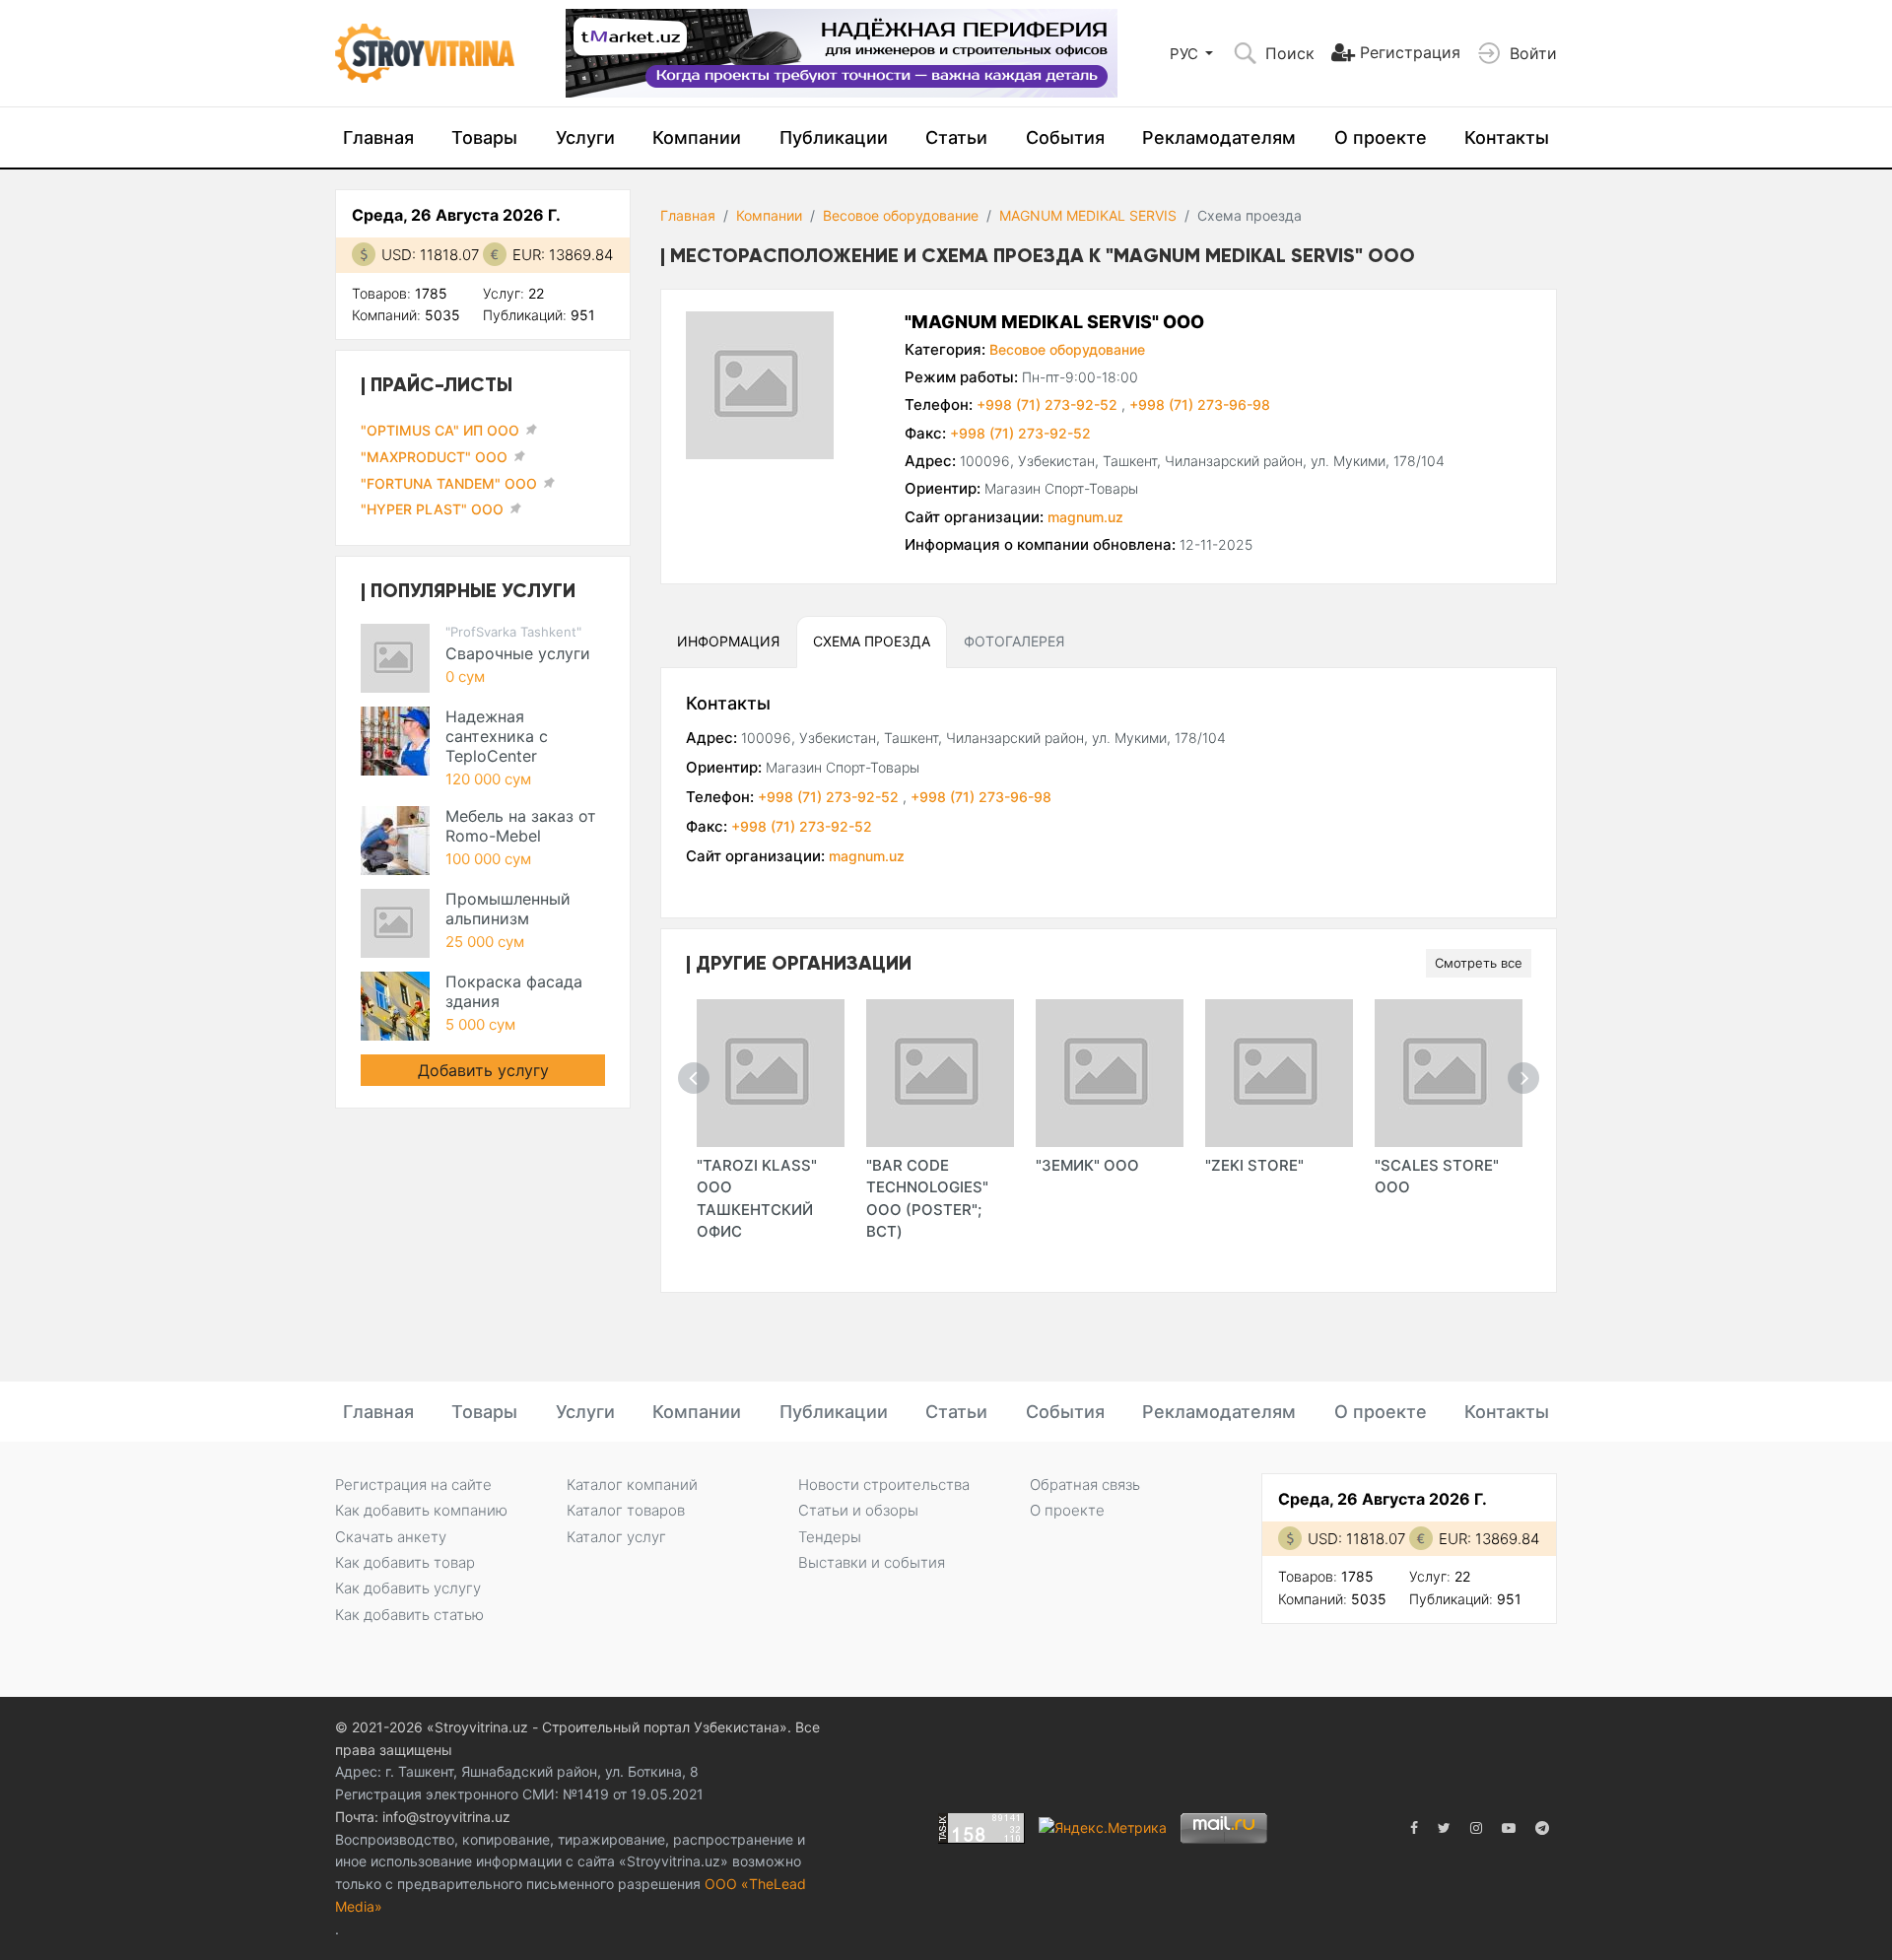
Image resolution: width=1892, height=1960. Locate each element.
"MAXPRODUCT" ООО (434, 457)
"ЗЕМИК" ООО (1087, 1165)
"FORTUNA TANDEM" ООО (449, 483)
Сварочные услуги (518, 653)
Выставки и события (872, 1562)
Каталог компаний (632, 1485)
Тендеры (830, 1537)
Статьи (956, 137)
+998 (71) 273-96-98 (1200, 405)
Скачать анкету (391, 1537)
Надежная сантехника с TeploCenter (497, 736)
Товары (484, 137)
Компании (697, 137)
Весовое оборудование (901, 215)
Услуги (585, 137)
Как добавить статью (409, 1615)
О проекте (1381, 137)
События (1065, 137)
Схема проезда (872, 641)
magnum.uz (1085, 517)
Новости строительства (884, 1485)
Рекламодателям (1219, 137)
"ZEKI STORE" (1254, 1165)
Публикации (834, 137)
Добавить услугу (483, 1070)
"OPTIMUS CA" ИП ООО (440, 430)
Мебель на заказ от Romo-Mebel (521, 826)
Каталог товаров (626, 1510)
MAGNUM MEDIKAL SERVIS (1088, 215)
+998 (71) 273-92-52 (1049, 405)
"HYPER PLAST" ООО (432, 509)
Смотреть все (1479, 963)
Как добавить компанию (421, 1510)
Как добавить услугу (408, 1588)
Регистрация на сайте (413, 1485)
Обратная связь (1085, 1485)
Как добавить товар (405, 1562)
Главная (378, 137)
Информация (728, 641)
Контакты (1507, 137)
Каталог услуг (616, 1537)
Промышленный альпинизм (508, 909)
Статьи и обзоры (858, 1510)
